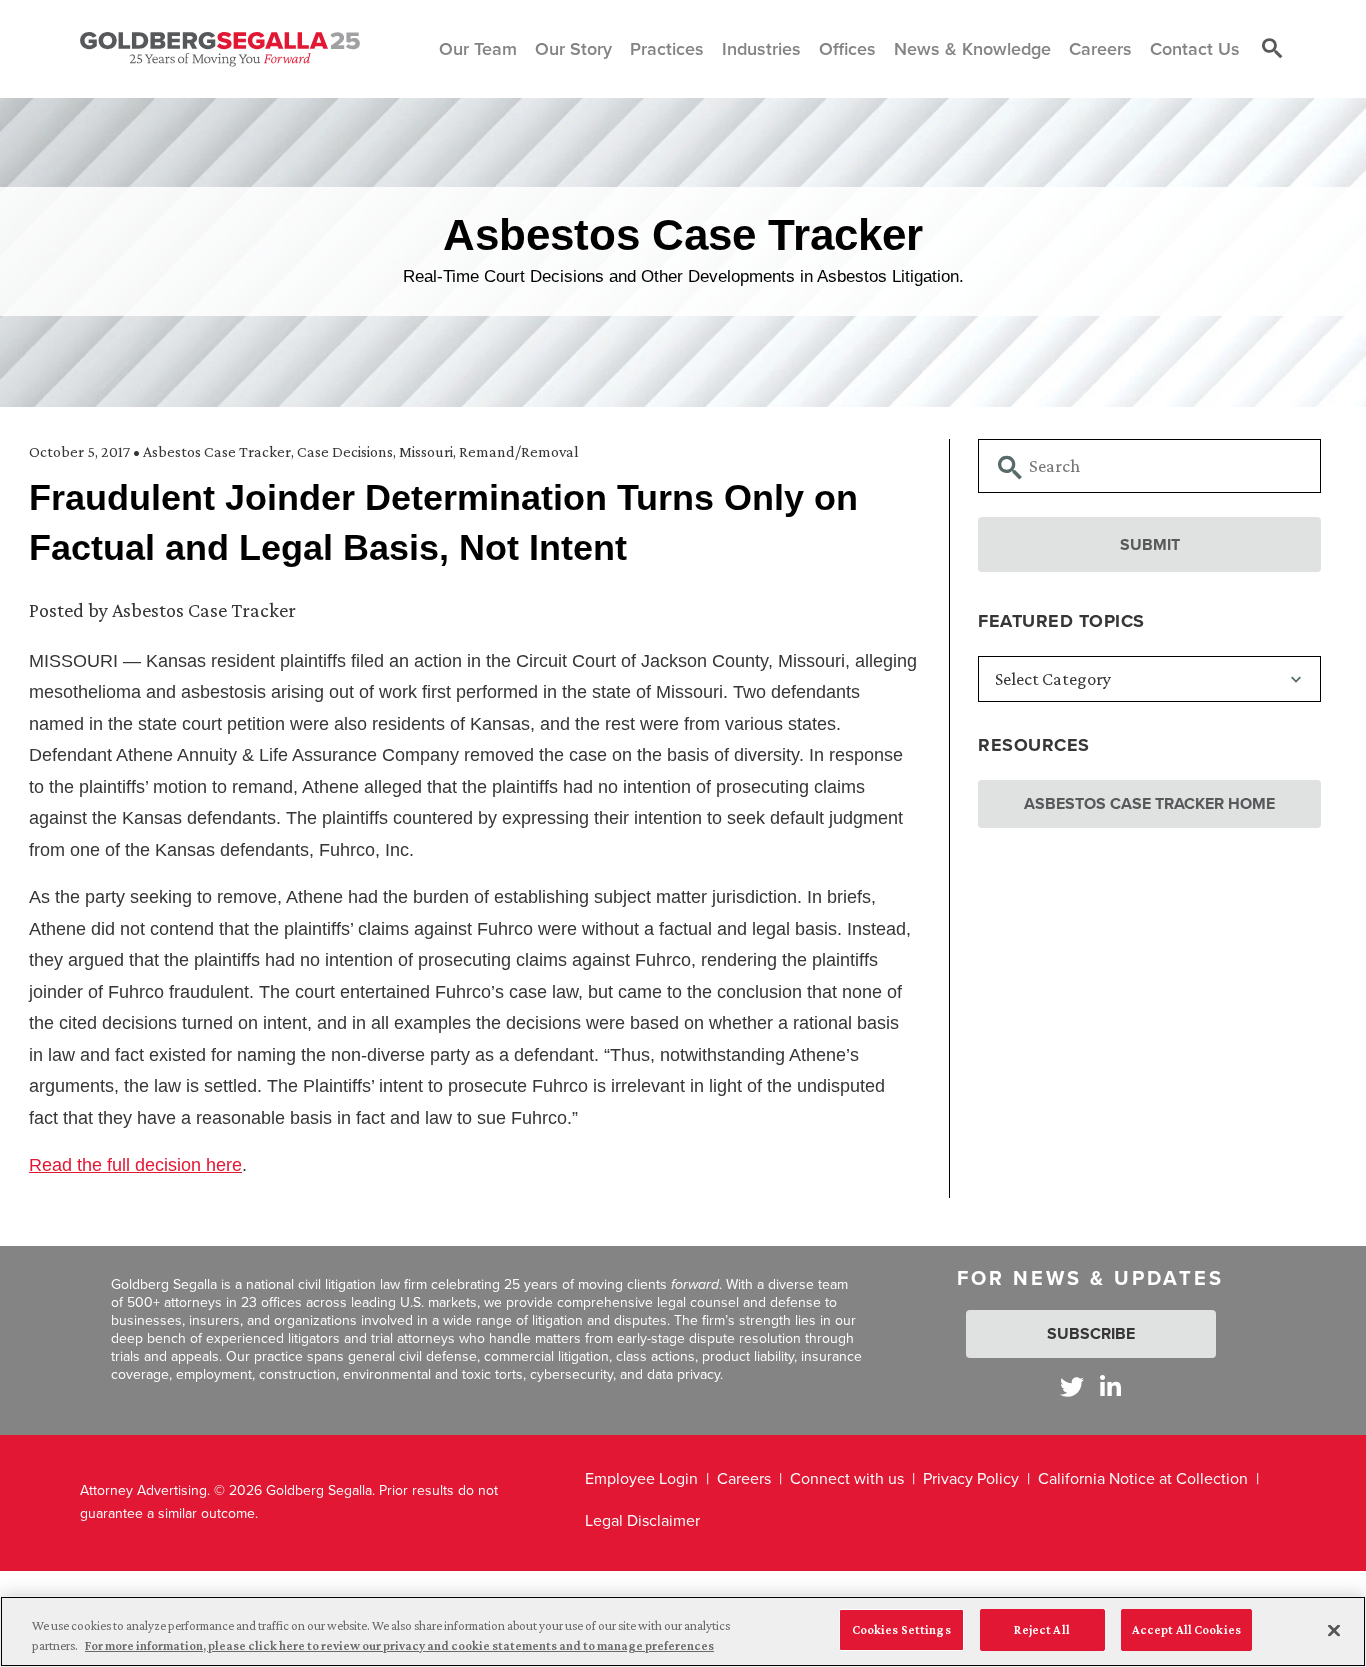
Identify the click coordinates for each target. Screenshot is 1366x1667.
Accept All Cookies (1186, 1629)
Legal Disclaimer (642, 1520)
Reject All (1041, 1629)
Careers (744, 1478)
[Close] (1334, 1630)
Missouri (426, 451)
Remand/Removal (519, 451)
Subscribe (1091, 1333)
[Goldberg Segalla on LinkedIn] (1110, 1386)
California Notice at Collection (1143, 1478)
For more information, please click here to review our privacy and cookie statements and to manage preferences (399, 1645)
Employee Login (641, 1478)
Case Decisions (345, 451)
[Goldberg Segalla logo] (220, 49)
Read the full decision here (135, 1165)
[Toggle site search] (1272, 49)
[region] (683, 1631)
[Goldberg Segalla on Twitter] (1072, 1386)
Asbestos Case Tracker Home (1149, 803)
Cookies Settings (901, 1629)
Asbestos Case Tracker (217, 451)
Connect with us (847, 1478)
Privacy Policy (971, 1478)
